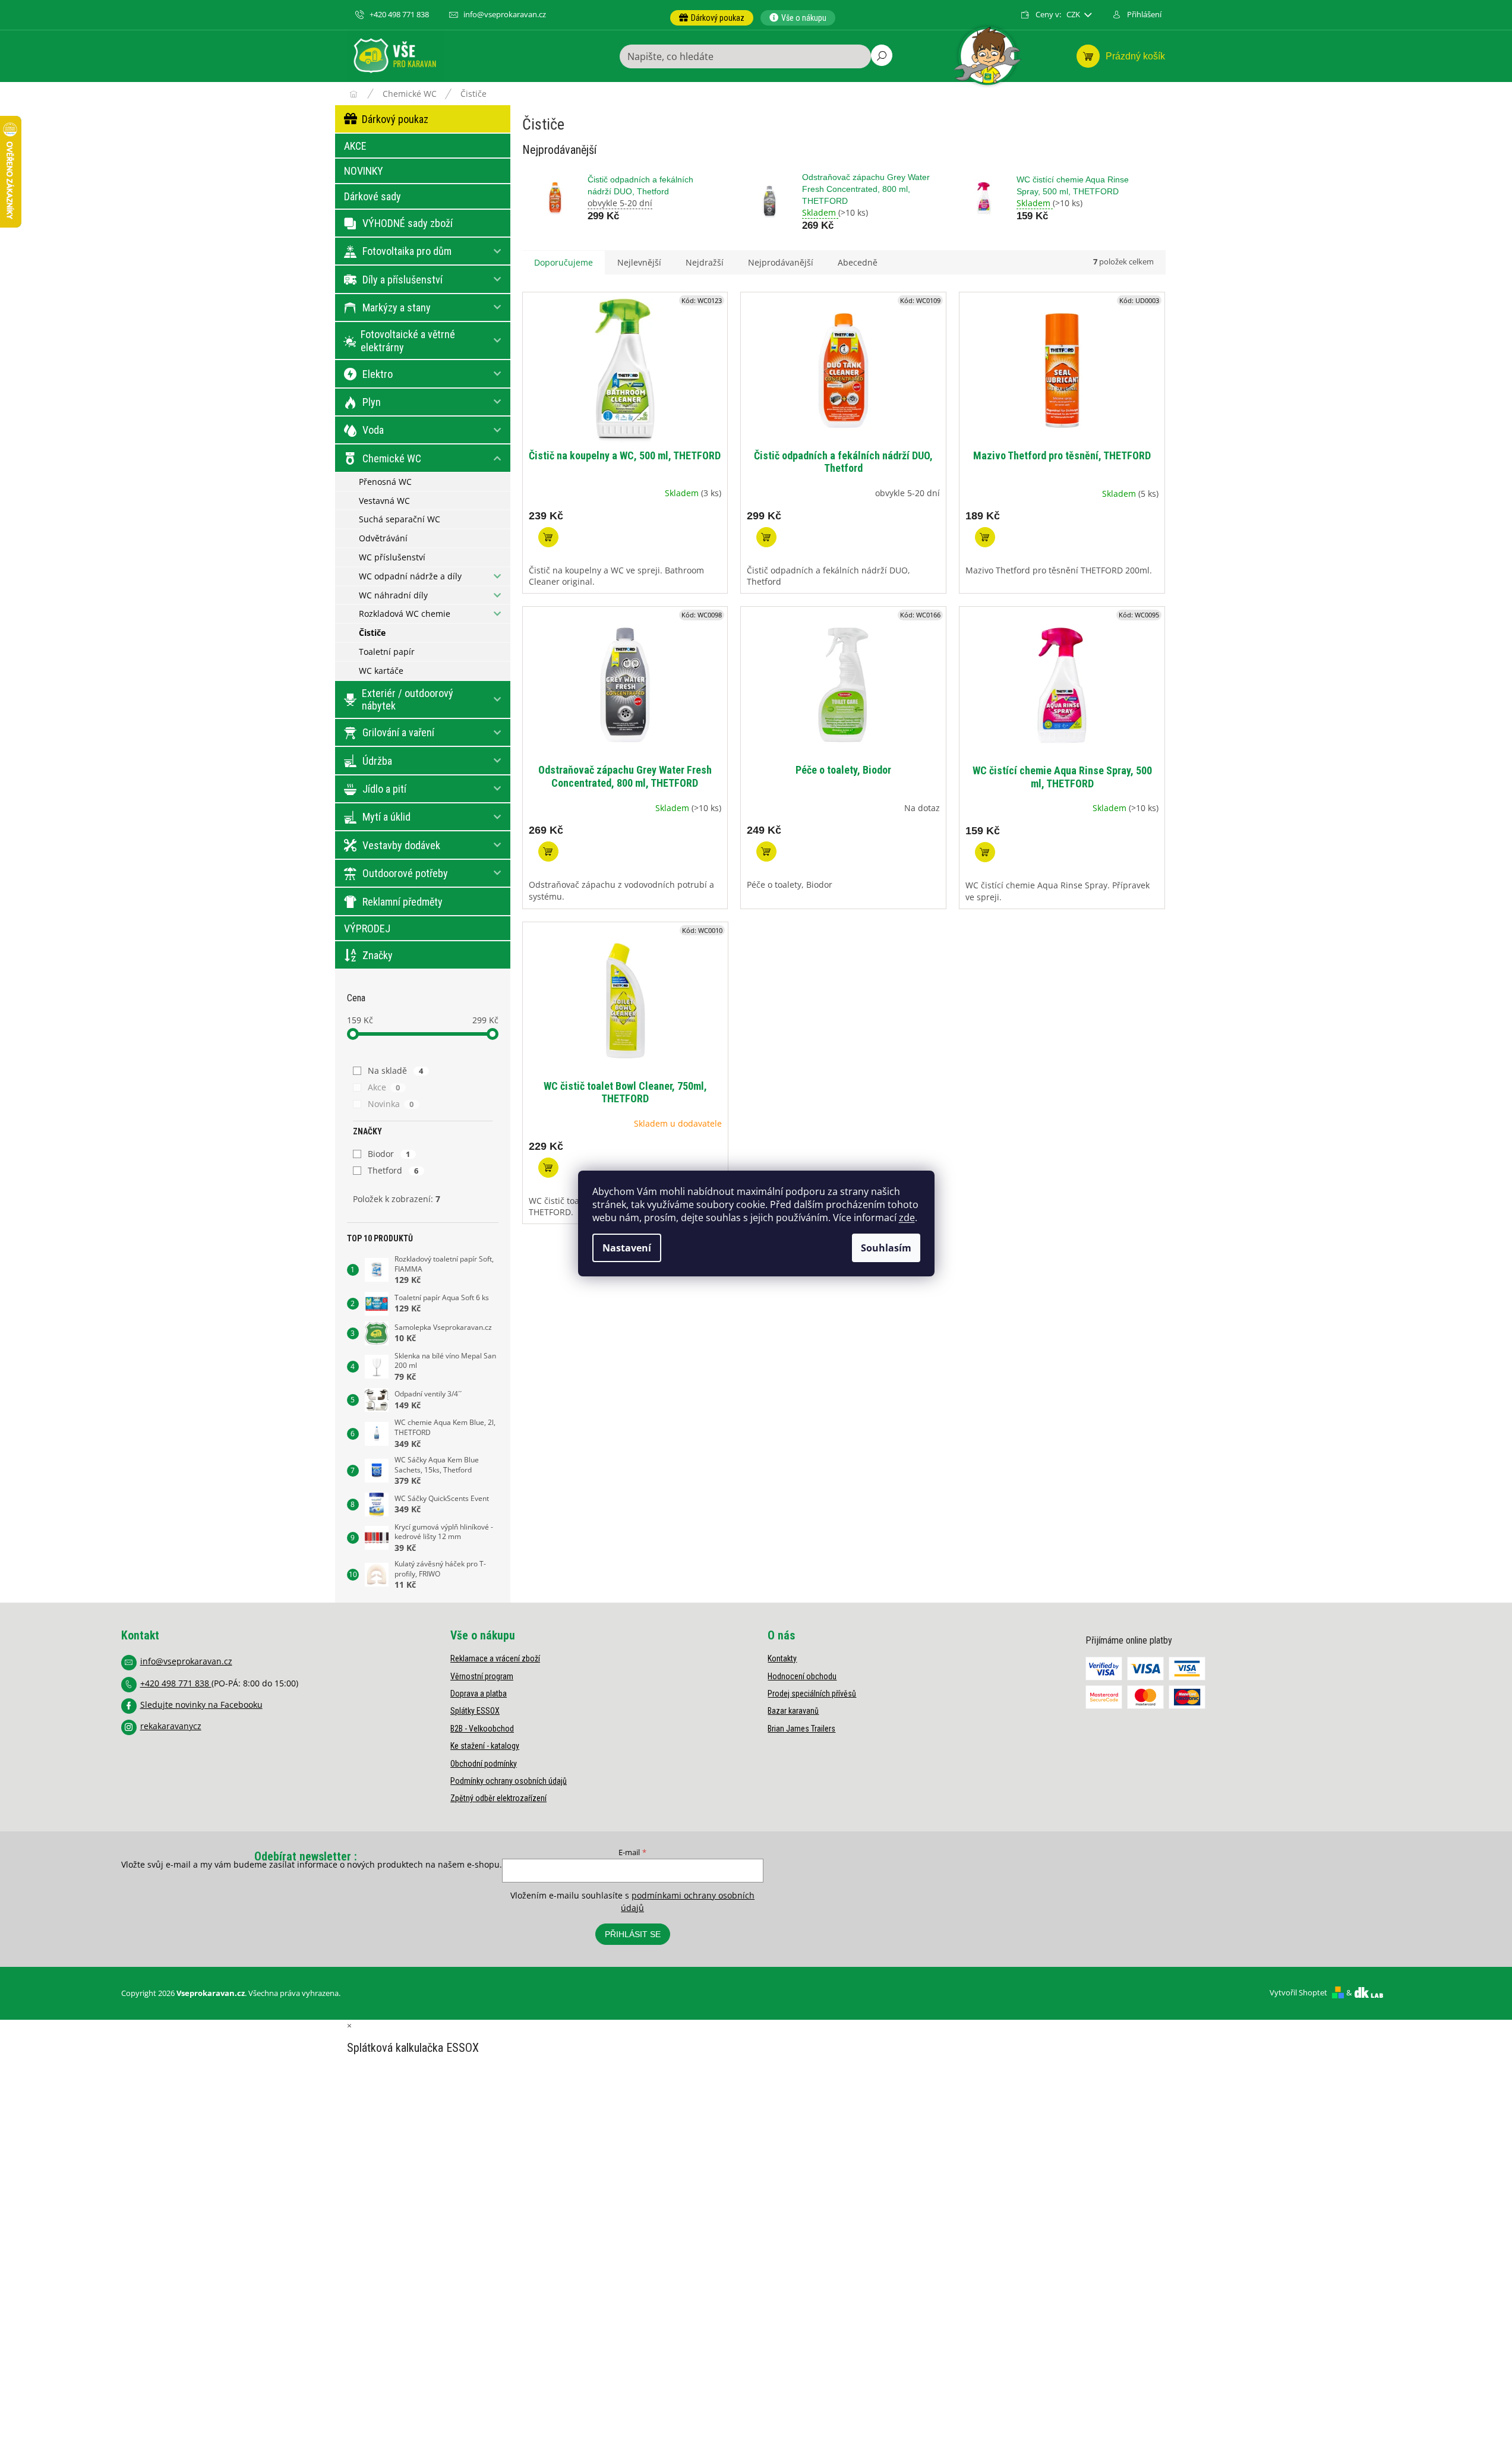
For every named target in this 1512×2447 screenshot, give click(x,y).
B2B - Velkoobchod (482, 1729)
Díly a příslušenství (403, 280)
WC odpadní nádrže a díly (410, 576)
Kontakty (782, 1658)
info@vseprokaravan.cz (186, 1661)
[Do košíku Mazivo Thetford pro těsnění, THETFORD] (985, 537)
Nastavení (627, 1248)
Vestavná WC (384, 501)
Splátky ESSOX (475, 1711)
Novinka (391, 1104)
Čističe (372, 633)
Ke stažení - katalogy (485, 1746)
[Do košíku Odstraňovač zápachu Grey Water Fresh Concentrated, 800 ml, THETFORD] (548, 852)
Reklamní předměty (403, 902)
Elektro (378, 374)
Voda (373, 430)
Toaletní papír (387, 652)
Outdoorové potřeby (405, 873)
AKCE (355, 146)
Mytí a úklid (386, 817)
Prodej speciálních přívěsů (812, 1694)
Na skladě (396, 1070)
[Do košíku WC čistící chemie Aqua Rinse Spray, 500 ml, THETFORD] (985, 852)
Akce (384, 1087)
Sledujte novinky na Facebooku (201, 1705)
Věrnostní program (482, 1676)
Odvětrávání (383, 538)
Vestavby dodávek (401, 845)
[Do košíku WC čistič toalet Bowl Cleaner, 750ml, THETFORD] (548, 1168)
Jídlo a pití (384, 789)
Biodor (389, 1154)
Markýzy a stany (397, 308)
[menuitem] (712, 18)
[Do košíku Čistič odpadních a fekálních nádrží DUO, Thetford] (766, 537)
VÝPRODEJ (367, 928)
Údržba (377, 761)
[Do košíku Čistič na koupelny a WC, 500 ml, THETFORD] (548, 537)
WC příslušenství (392, 557)
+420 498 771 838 (176, 1683)
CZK (1074, 15)
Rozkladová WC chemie (405, 614)
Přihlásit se (633, 1934)
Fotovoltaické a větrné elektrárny (408, 341)
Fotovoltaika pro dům (407, 251)
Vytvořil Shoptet (1298, 1992)
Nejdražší (705, 262)
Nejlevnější (639, 262)
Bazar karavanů (793, 1711)
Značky (378, 955)
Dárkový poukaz (395, 119)
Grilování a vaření (398, 732)
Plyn (372, 402)
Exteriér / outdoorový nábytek (408, 700)
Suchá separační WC (400, 519)
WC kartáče (381, 671)
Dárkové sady (373, 196)
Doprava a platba (479, 1694)
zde (907, 1218)
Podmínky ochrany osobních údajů (509, 1781)
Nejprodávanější (781, 262)
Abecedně (858, 262)
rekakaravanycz (171, 1726)
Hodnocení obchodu (802, 1676)
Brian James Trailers (801, 1729)
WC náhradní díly (393, 595)
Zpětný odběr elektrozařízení (498, 1798)
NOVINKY (364, 171)
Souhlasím (886, 1248)
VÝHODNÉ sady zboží (408, 223)
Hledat (882, 55)
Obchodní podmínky (484, 1764)
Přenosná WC (385, 482)
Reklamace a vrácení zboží (495, 1658)
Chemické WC (392, 458)
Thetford (393, 1170)
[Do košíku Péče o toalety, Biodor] (766, 852)
